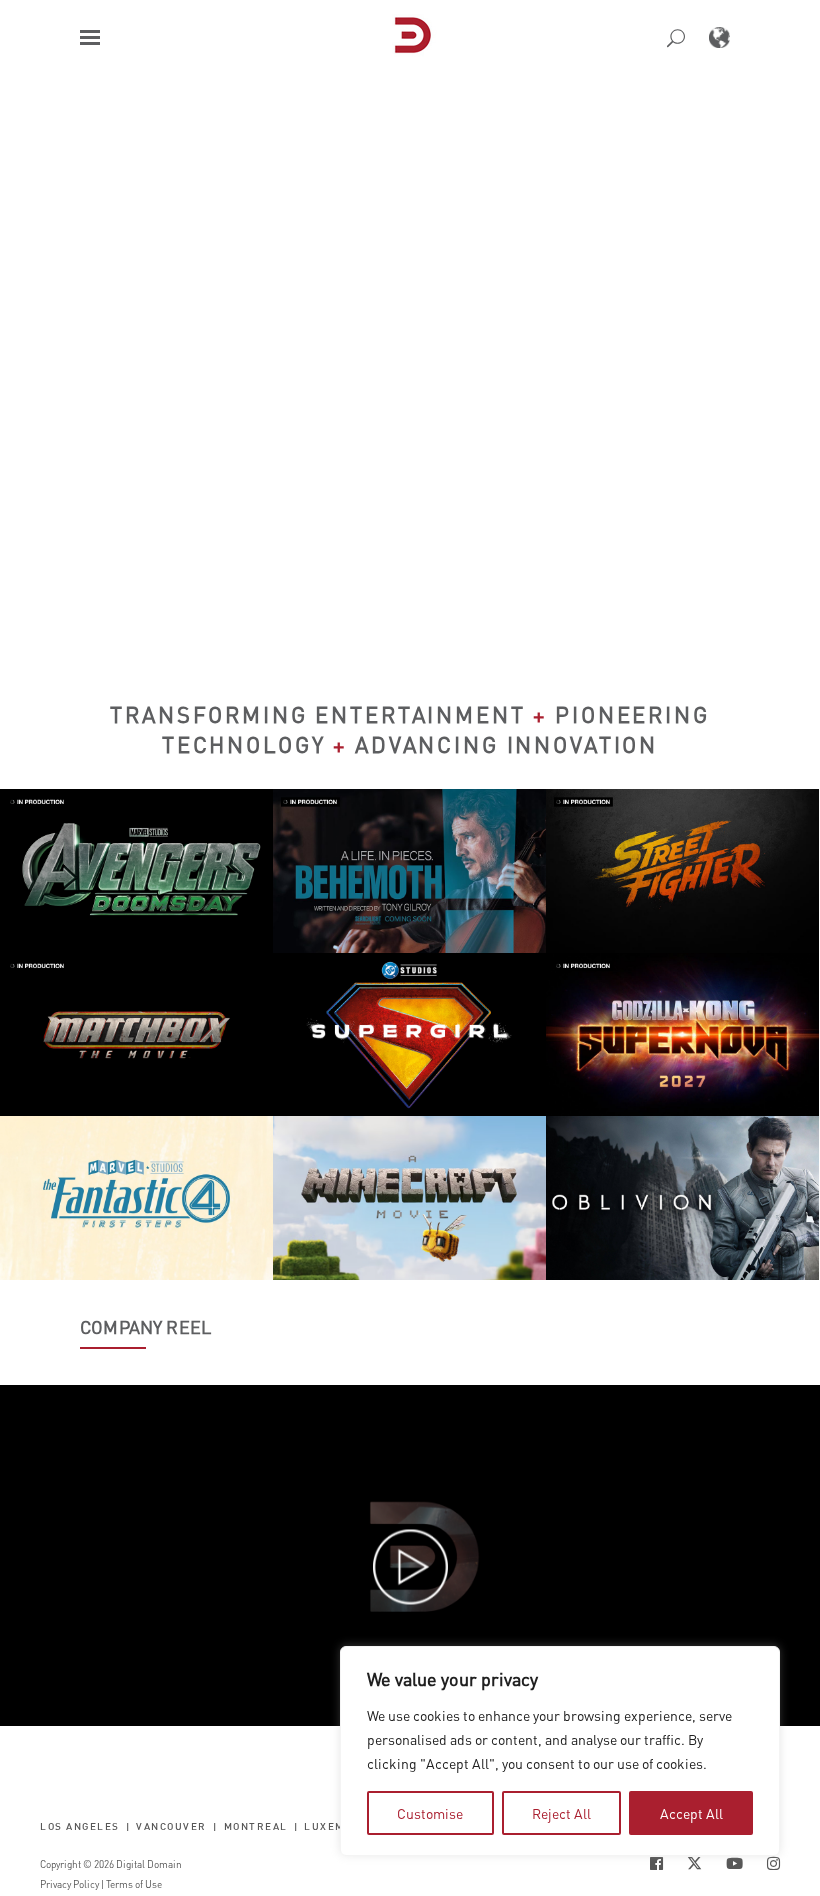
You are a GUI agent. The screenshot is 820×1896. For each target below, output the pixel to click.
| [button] (128, 1825)
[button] (90, 37)
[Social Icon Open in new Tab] (656, 1863)
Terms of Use (134, 1884)
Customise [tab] (430, 1813)
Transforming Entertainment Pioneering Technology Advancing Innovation (410, 729)
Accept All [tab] (691, 1813)
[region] (560, 1751)
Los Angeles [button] (80, 1825)
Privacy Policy (69, 1884)
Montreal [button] (256, 1825)
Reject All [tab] (561, 1813)
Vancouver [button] (171, 1825)
